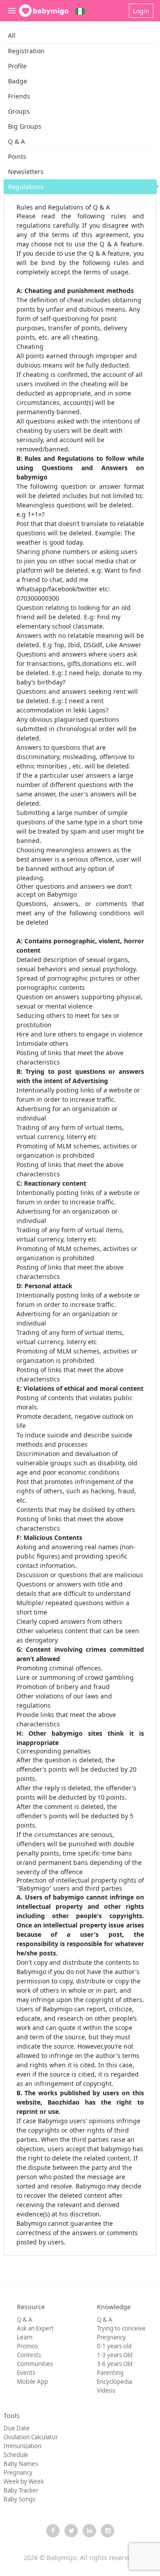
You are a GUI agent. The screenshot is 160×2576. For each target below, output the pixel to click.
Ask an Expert (35, 2328)
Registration (26, 51)
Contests (29, 2355)
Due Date (17, 2428)
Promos (27, 2346)
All (12, 35)
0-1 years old (114, 2346)
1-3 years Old (115, 2355)
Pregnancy (111, 2337)
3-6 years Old (115, 2364)
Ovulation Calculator (31, 2437)
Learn (25, 2337)
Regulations (26, 187)
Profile (17, 66)
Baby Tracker (21, 2490)
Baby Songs (19, 2499)
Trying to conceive (121, 2328)
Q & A (16, 141)
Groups (19, 111)
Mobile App (32, 2382)
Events (26, 2373)
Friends (19, 96)
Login (141, 11)
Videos (106, 2390)
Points (17, 156)
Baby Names (21, 2464)
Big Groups (25, 126)
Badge (18, 81)
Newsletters (26, 172)
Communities (35, 2364)
